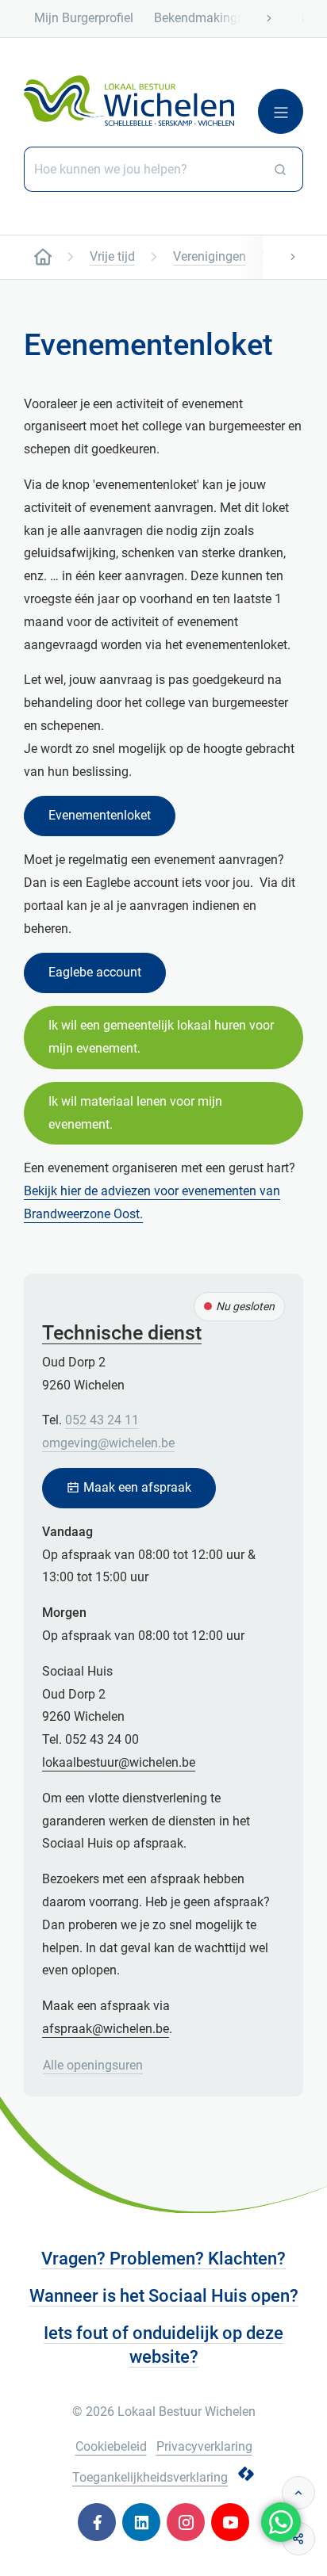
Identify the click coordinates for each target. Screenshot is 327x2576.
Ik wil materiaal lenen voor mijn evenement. (135, 1113)
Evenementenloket (100, 815)
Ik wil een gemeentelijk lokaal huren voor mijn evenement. (161, 1037)
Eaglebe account (95, 972)
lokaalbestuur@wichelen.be (119, 1762)
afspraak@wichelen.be (106, 2029)
